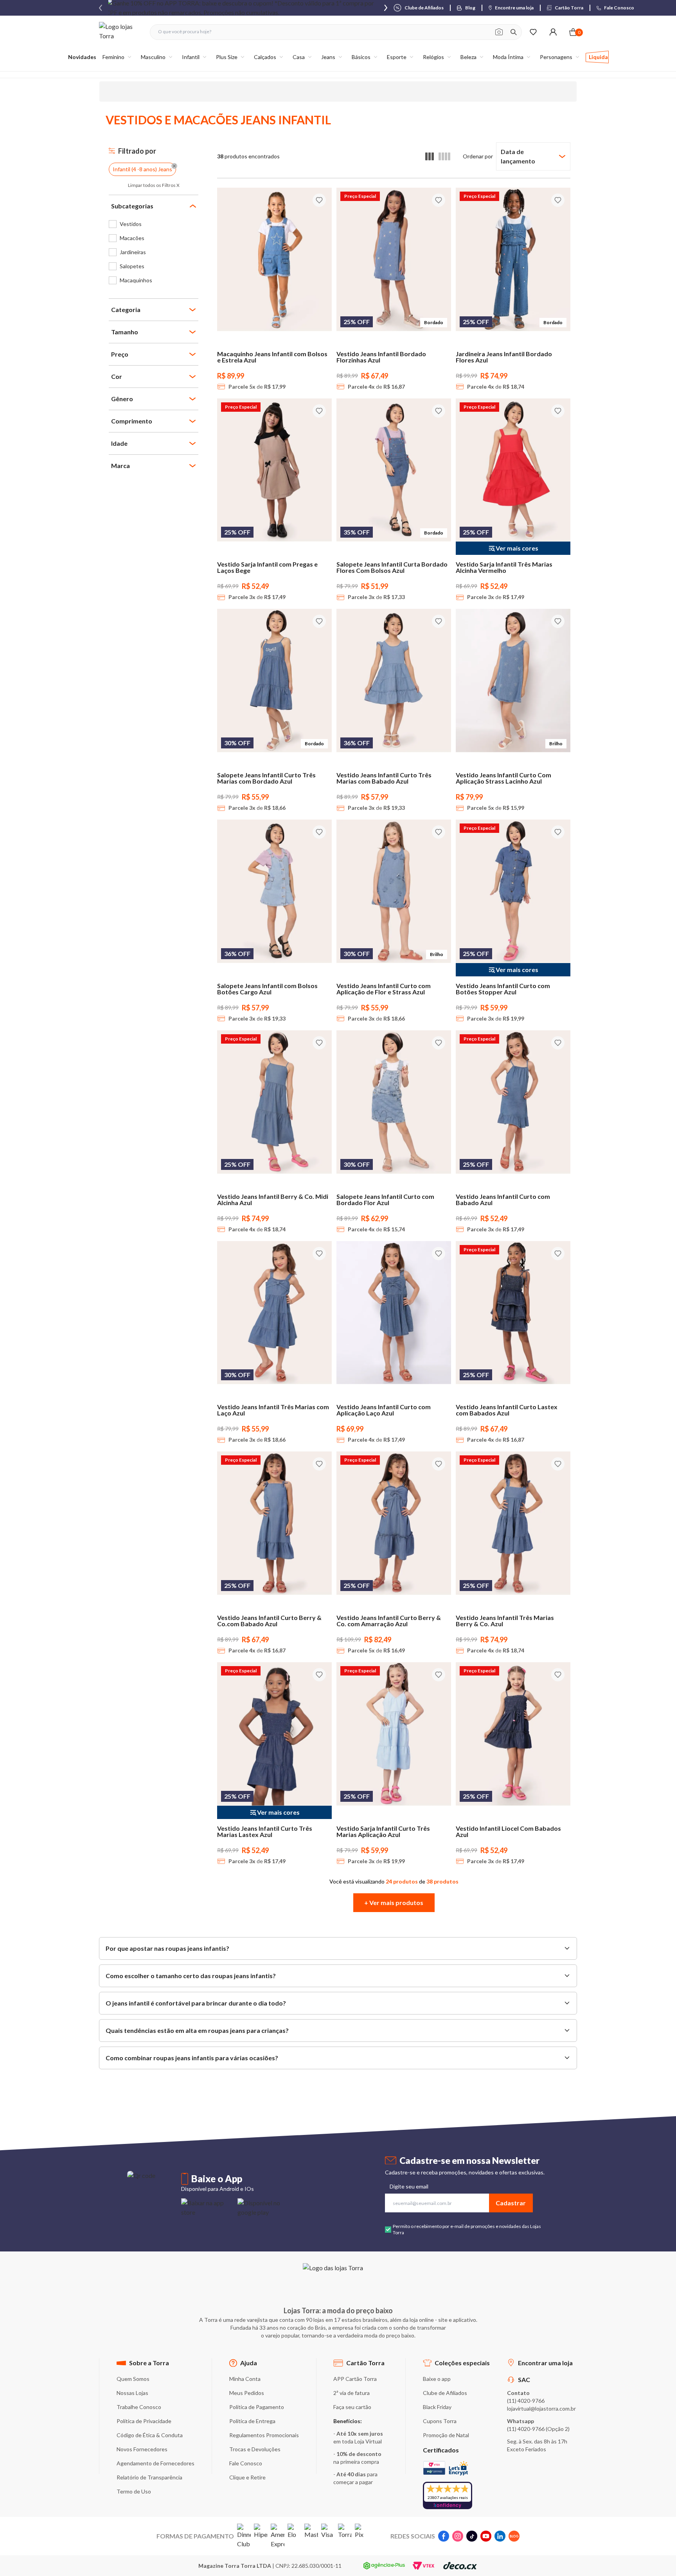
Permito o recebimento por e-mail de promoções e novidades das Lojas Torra (467, 2229)
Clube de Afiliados (445, 2393)
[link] (154, 224)
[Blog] (514, 2536)
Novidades (82, 57)
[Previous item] (101, 8)
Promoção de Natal (446, 2435)
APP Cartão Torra (355, 2379)
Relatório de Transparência (149, 2477)
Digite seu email (409, 2186)
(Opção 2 (557, 2429)
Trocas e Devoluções (255, 2449)
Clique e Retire (247, 2477)
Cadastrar (511, 2203)
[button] (394, 1903)
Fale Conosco (246, 2463)
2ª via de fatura (351, 2393)
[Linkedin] (500, 2536)
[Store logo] (120, 32)
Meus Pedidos (247, 2393)
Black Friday (437, 2407)
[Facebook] (444, 2536)
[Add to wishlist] (319, 200)
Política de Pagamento (257, 2407)
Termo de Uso (134, 2491)
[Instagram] (458, 2536)
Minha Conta (245, 2379)
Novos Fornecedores (142, 2449)
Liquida (598, 57)
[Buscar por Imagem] (499, 32)
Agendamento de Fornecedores (156, 2463)
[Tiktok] (472, 2536)
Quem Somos (133, 2379)
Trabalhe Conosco (139, 2407)
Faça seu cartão (352, 2407)
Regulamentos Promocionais (264, 2435)
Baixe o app (437, 2379)
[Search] (514, 32)
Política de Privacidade (144, 2421)
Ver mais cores (517, 548)
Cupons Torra (440, 2421)
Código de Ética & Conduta (150, 2435)
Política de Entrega (252, 2421)
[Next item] (386, 8)
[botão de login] (553, 32)
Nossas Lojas (132, 2393)
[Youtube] (486, 2536)
